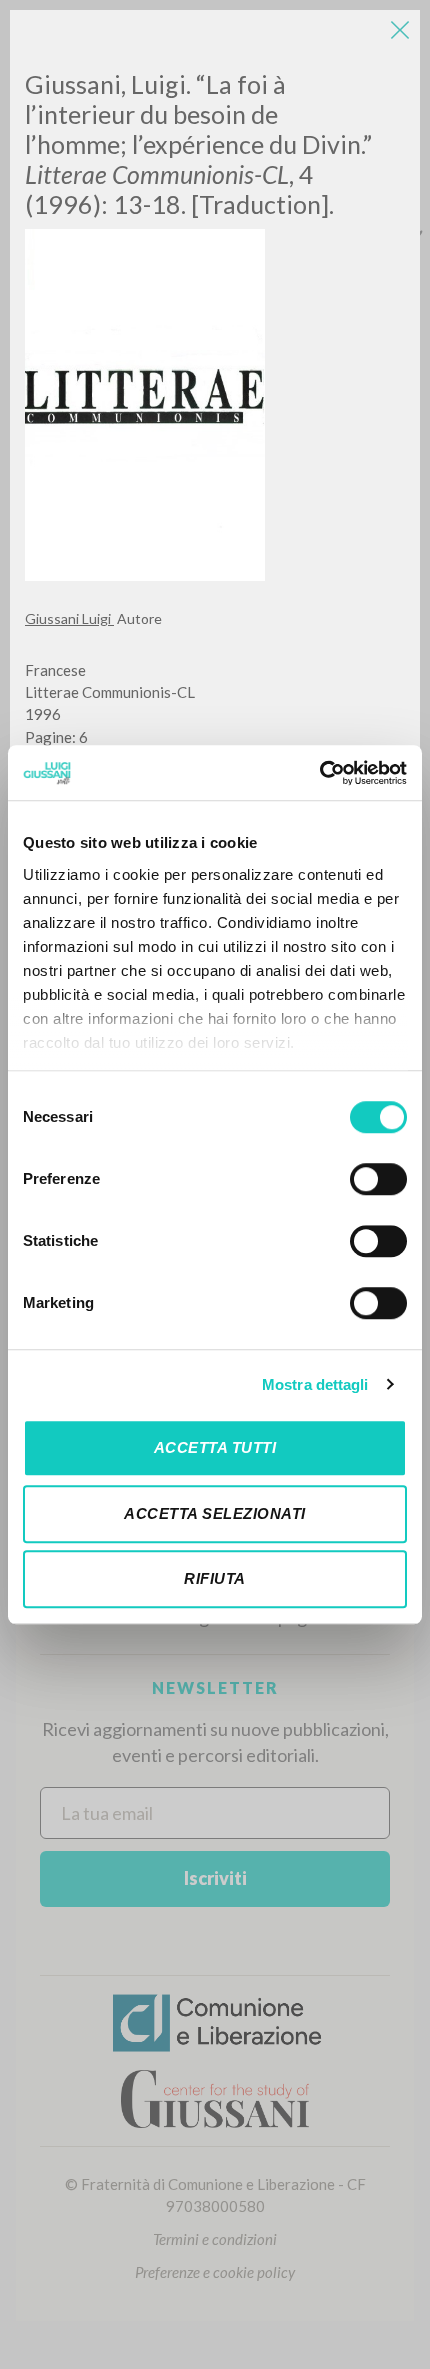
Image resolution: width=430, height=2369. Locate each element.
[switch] (378, 1179)
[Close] (400, 30)
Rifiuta (215, 1578)
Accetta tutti (215, 1447)
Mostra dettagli (315, 1384)
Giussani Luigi (69, 618)
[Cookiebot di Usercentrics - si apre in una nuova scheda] (319, 773)
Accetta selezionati (215, 1513)
